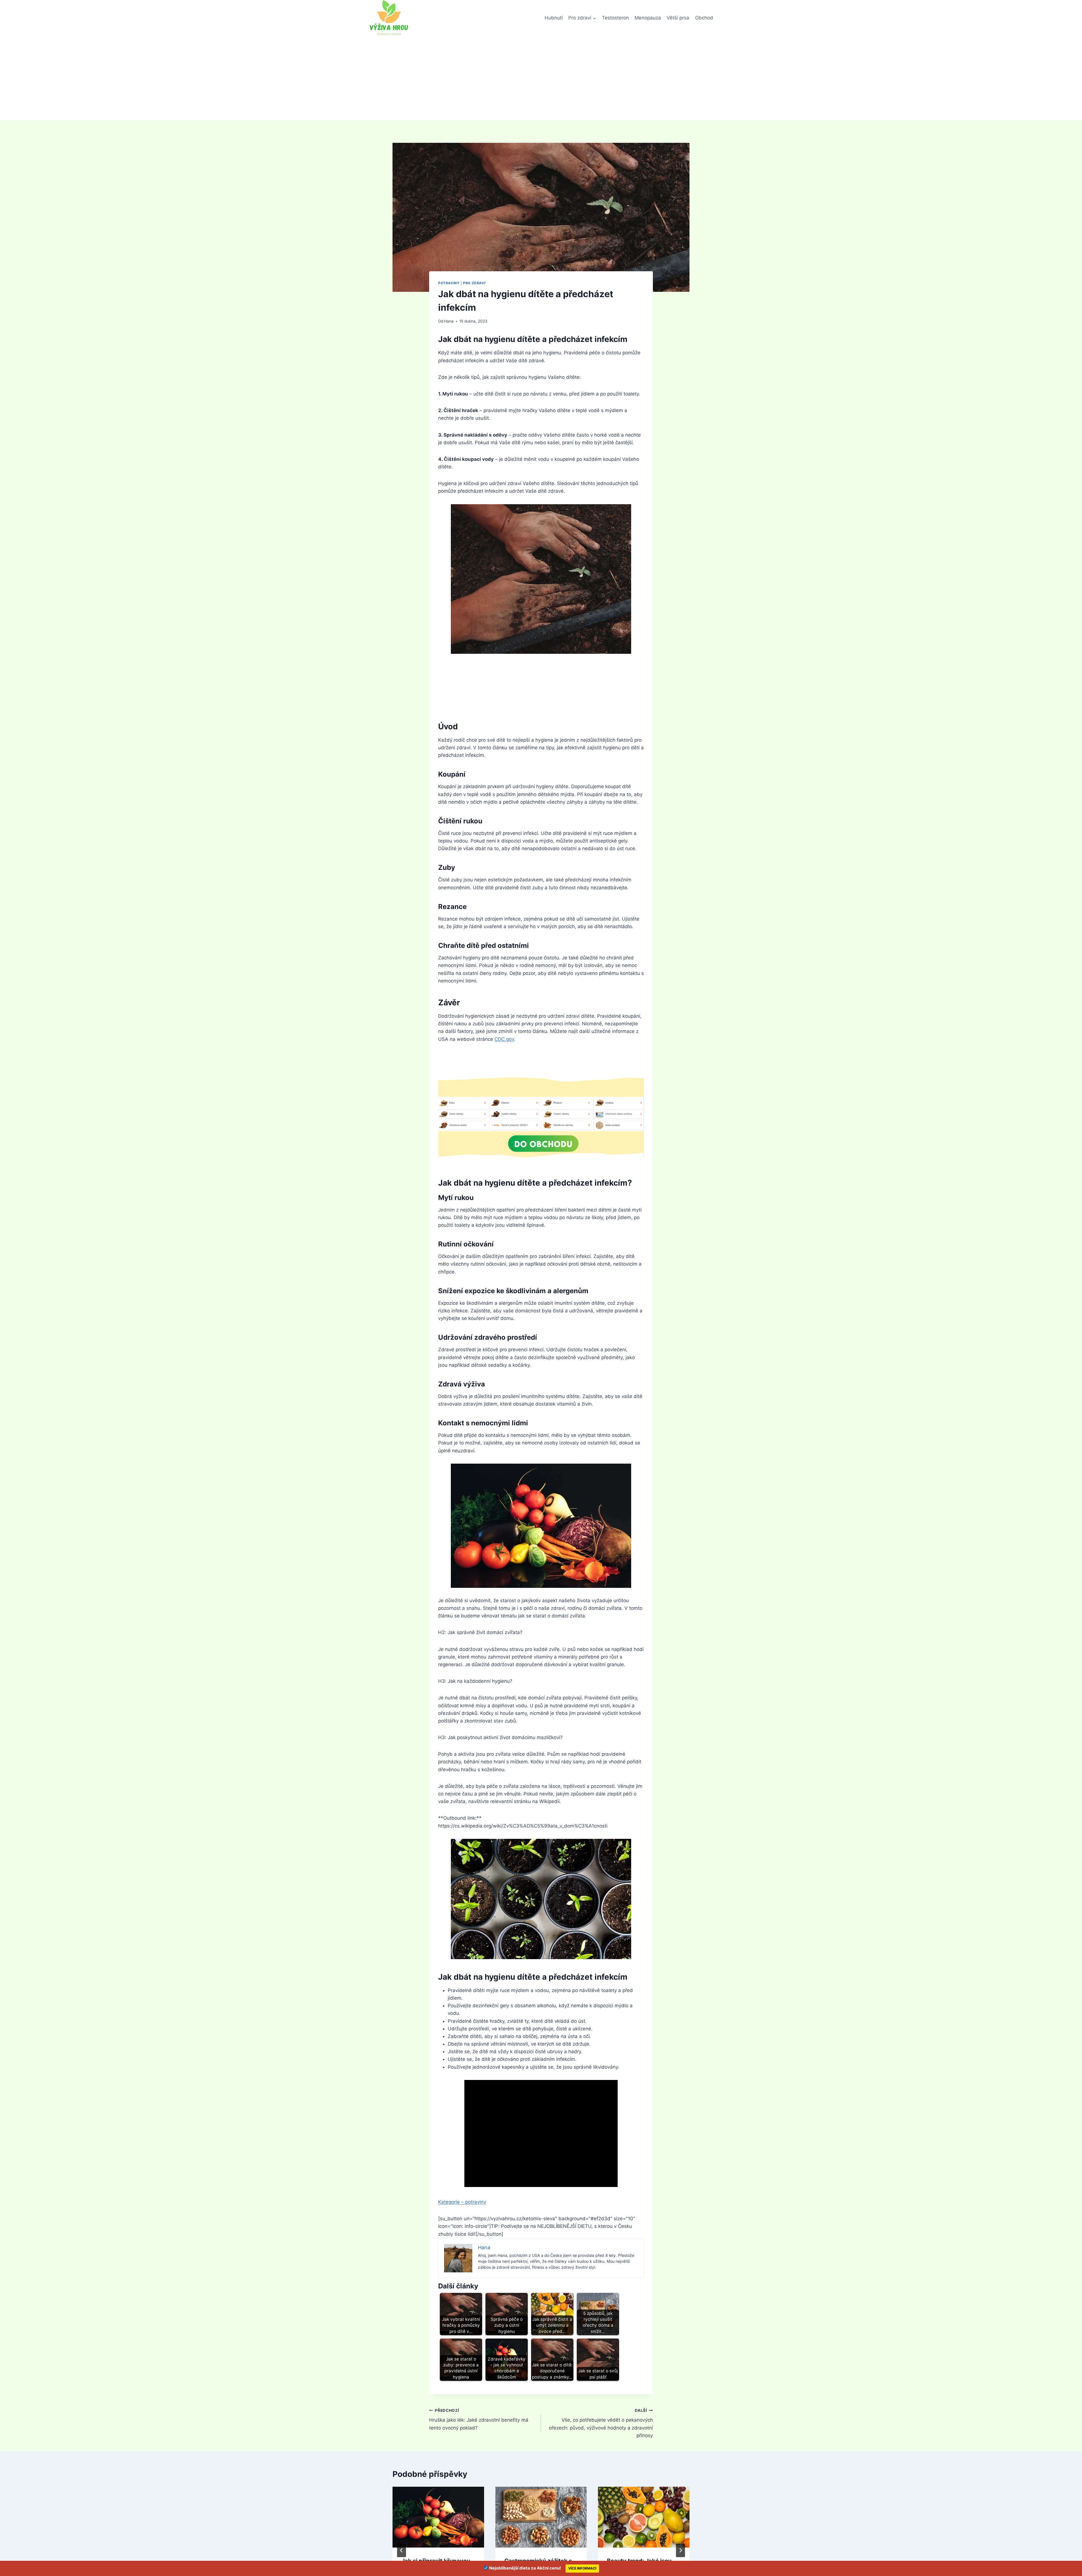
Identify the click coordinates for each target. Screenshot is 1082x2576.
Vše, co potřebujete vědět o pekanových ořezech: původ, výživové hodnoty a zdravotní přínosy (601, 2423)
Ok (731, 2565)
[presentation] (438, 2517)
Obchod (704, 18)
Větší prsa (678, 18)
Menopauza (648, 18)
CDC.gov (504, 1039)
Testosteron (615, 18)
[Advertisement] (541, 78)
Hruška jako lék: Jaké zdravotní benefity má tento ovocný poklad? (479, 2419)
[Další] (680, 2550)
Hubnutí (554, 18)
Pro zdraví (474, 283)
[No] (1075, 2566)
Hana (449, 321)
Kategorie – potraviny (462, 2202)
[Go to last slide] (402, 2550)
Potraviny (449, 283)
